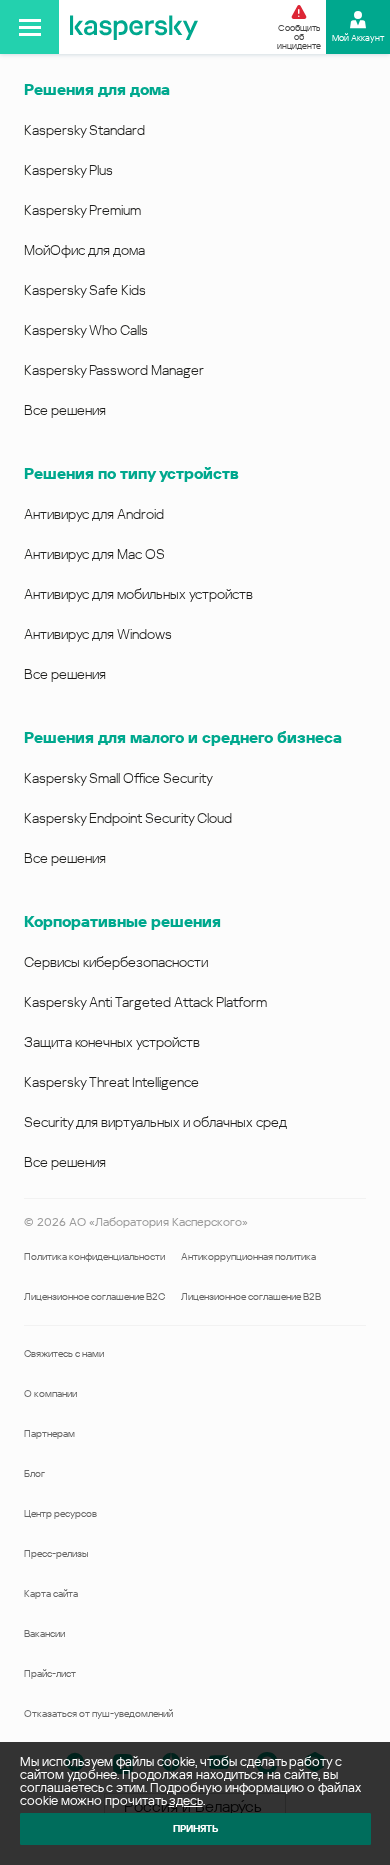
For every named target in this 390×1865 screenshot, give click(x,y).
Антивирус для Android (94, 514)
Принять (195, 1828)
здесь (186, 1800)
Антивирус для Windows (98, 634)
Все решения (65, 410)
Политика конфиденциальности (94, 1256)
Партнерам (49, 1433)
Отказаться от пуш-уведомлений (98, 1713)
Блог (34, 1473)
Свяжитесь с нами (64, 1353)
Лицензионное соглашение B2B (251, 1296)
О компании (50, 1393)
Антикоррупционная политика (248, 1256)
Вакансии (44, 1633)
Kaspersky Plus (68, 170)
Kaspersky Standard (84, 130)
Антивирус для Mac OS (94, 554)
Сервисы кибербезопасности (116, 962)
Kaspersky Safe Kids (85, 290)
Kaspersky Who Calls (86, 330)
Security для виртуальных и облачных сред (155, 1122)
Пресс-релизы (56, 1553)
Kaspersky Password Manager (114, 370)
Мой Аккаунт (358, 38)
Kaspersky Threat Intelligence (111, 1082)
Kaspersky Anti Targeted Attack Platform (145, 1002)
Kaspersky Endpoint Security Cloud (128, 818)
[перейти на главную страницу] (134, 27)
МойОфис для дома (84, 250)
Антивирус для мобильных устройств (138, 594)
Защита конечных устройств (112, 1042)
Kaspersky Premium (82, 210)
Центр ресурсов (60, 1513)
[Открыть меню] (29, 27)
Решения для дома (97, 89)
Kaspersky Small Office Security (118, 778)
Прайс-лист (50, 1673)
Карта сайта (51, 1593)
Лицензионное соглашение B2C (94, 1296)
